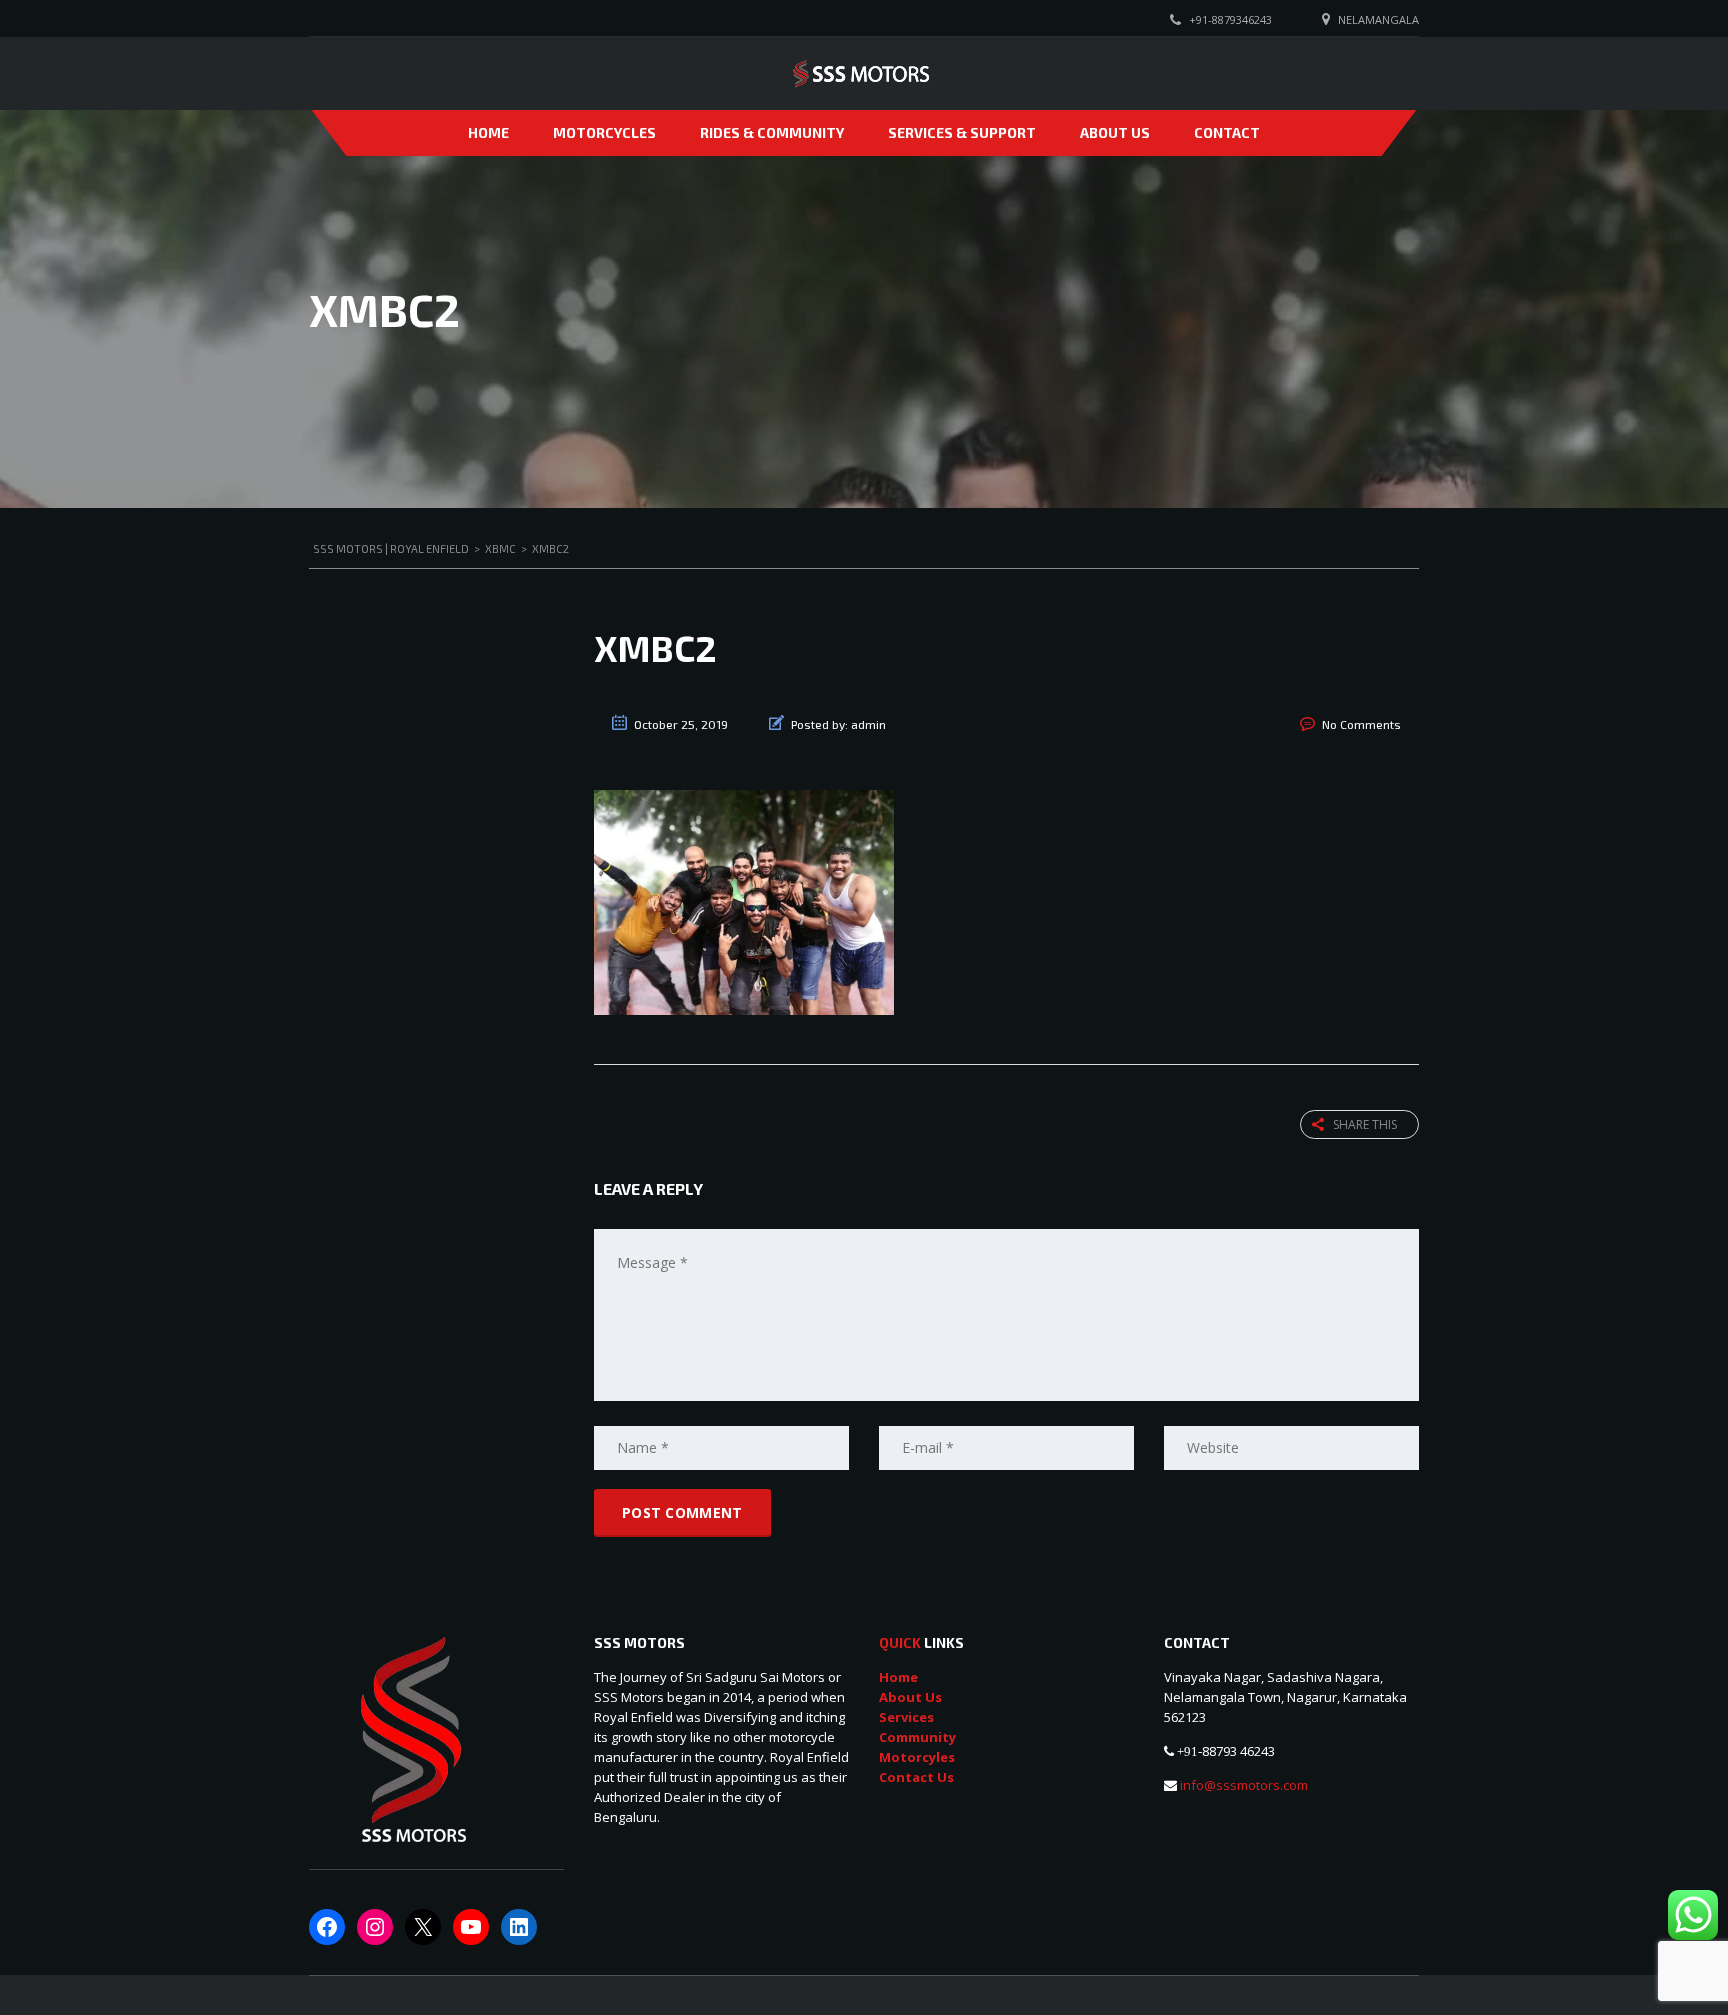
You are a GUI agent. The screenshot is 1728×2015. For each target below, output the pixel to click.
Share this (1365, 1124)
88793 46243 (1238, 1751)
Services (906, 1717)
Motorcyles (917, 1757)
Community (917, 1737)
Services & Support (962, 132)
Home (488, 132)
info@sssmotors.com (1242, 1785)
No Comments (1361, 724)
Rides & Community (772, 132)
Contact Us (916, 1777)
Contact (1227, 132)
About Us (1115, 132)
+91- (1189, 1751)
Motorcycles (604, 132)
